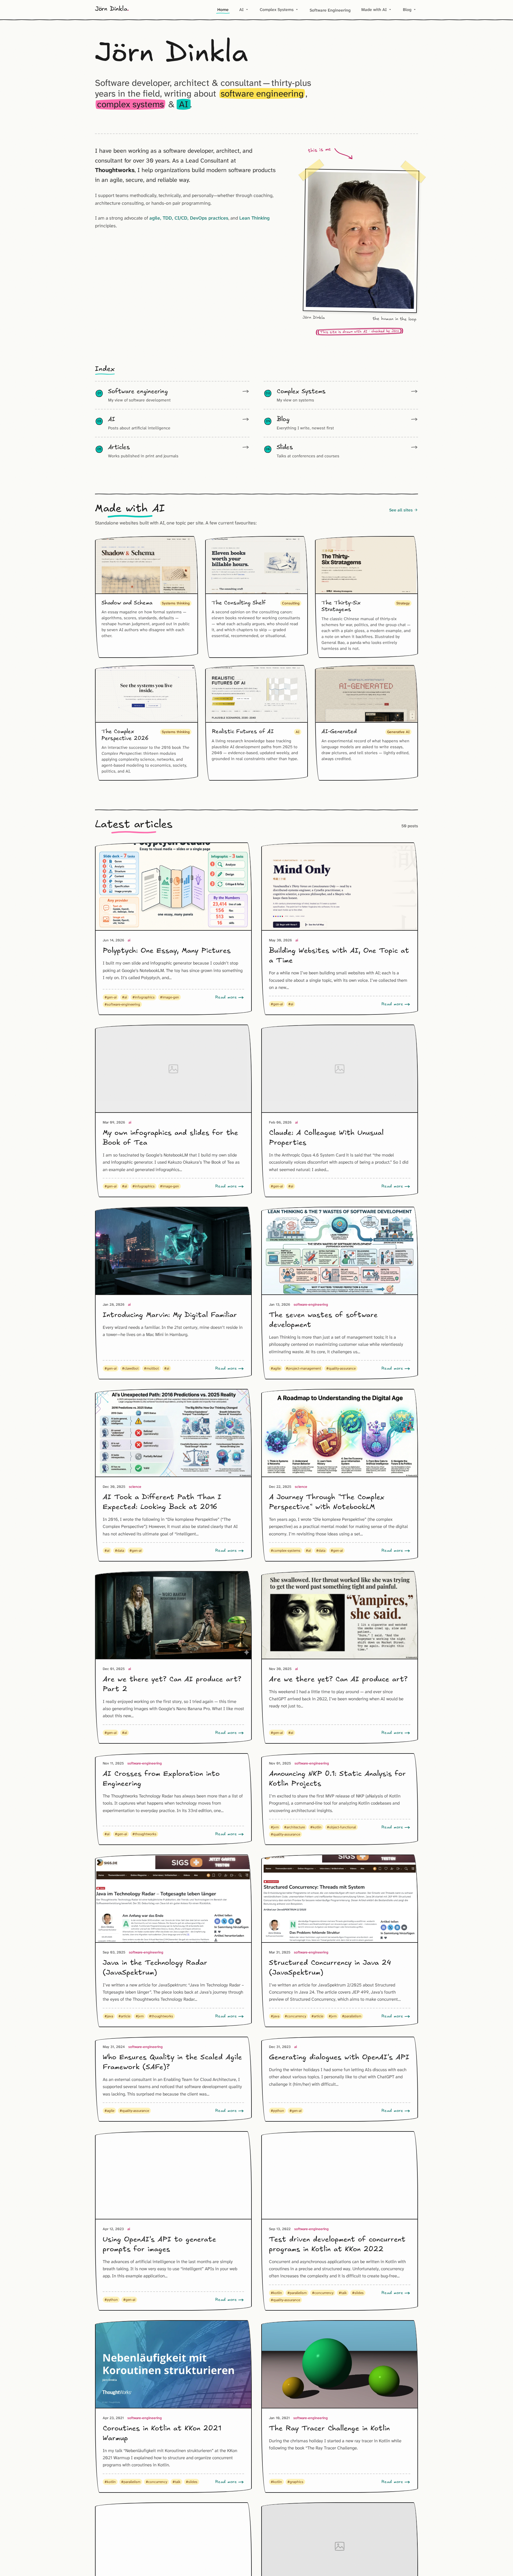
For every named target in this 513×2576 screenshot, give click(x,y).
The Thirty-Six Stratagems (341, 606)
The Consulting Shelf (239, 603)
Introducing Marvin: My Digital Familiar (170, 1315)
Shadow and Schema (127, 603)
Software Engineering (330, 10)
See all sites (404, 510)
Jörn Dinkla (112, 9)
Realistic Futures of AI (243, 732)
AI (244, 10)
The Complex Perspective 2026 (125, 735)
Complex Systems (279, 10)
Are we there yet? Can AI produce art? (338, 1679)
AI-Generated (339, 732)
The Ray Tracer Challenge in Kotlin (329, 2429)
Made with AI (377, 10)
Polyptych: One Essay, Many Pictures (167, 951)
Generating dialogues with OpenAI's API (339, 2057)
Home (223, 10)
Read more (226, 997)
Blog (410, 10)
